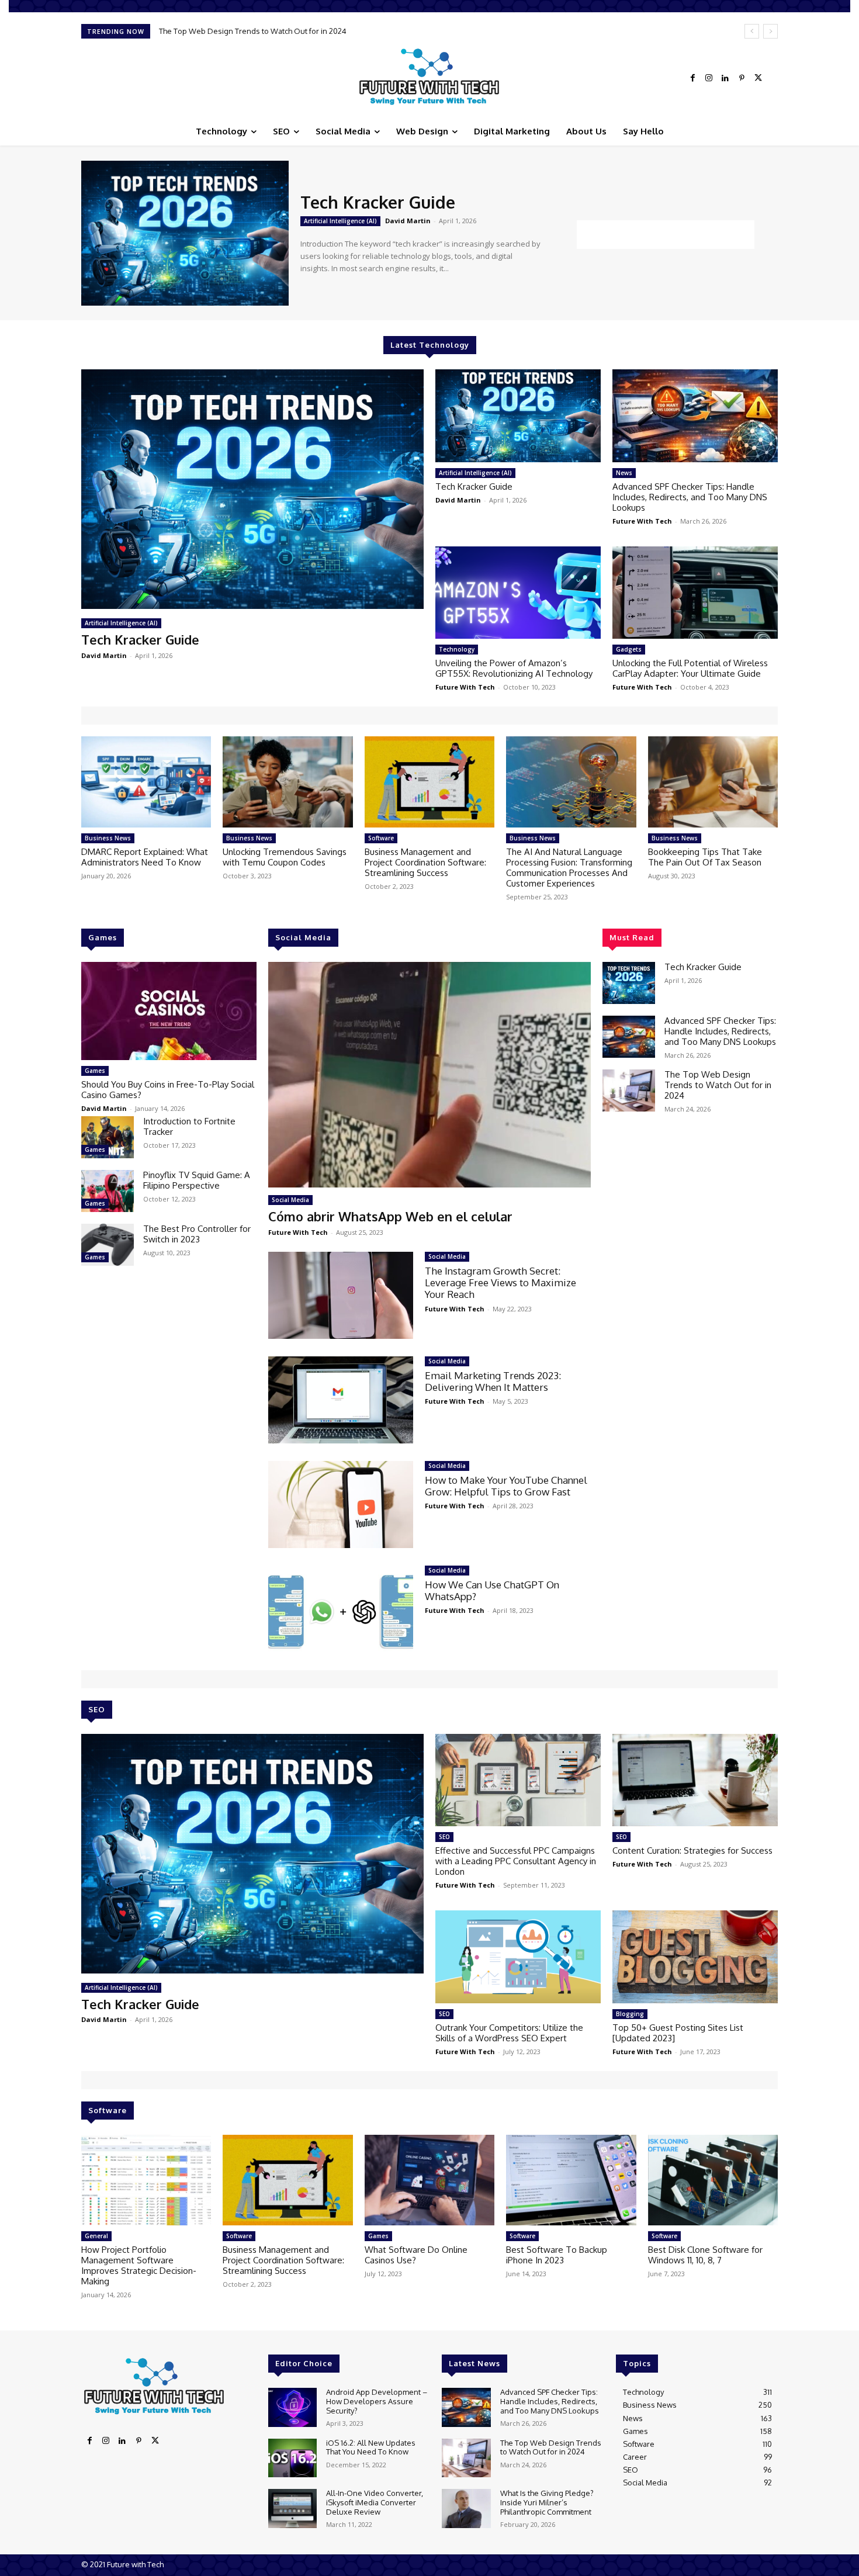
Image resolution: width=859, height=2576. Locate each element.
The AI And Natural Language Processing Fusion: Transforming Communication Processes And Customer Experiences (569, 868)
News (624, 473)
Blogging (630, 2014)
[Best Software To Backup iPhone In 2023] (571, 2180)
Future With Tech (642, 521)
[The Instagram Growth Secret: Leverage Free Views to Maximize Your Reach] (341, 1295)
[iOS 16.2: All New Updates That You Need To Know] (292, 2458)
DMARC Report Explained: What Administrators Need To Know (145, 857)
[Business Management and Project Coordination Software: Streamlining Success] (430, 782)
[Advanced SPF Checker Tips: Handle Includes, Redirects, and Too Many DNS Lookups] (695, 416)
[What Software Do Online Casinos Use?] (430, 2180)
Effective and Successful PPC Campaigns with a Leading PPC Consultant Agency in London (516, 1861)
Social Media (290, 1200)
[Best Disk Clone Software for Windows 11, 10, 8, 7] (713, 2180)
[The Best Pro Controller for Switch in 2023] (108, 1245)
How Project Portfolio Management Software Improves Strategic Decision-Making (139, 2265)
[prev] (752, 31)
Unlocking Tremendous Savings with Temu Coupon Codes (285, 857)
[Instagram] (709, 78)
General (96, 2236)
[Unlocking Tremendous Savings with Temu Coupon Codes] (288, 782)
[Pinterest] (742, 78)
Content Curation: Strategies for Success (692, 1850)
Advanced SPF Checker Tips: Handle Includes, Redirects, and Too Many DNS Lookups (690, 497)
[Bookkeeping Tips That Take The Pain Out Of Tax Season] (713, 782)
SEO (444, 1837)
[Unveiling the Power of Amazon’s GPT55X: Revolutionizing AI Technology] (518, 593)
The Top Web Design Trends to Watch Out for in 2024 (718, 1085)
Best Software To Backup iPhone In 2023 (557, 2255)
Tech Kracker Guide (378, 202)
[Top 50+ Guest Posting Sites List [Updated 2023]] (695, 1957)
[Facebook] (692, 78)
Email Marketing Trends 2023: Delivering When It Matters (493, 1381)
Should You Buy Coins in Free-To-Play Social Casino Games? (168, 1090)
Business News (108, 838)
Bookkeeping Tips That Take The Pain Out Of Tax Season (705, 857)
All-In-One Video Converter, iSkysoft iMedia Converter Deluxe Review (375, 2502)
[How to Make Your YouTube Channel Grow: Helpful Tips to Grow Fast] (341, 1505)
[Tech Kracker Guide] (185, 233)
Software (381, 838)
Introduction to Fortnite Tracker (189, 1126)
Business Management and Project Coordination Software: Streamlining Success (425, 862)
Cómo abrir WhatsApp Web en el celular (390, 1216)
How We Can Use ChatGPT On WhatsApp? (492, 1590)
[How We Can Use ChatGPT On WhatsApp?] (341, 1609)
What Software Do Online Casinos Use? (416, 2255)
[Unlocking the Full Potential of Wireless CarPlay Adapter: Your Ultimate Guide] (695, 593)
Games (95, 1071)
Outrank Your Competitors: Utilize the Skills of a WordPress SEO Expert (509, 2033)
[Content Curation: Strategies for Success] (695, 1780)
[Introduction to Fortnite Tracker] (108, 1137)
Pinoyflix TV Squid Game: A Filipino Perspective (197, 1180)
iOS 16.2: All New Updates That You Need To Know (371, 2447)
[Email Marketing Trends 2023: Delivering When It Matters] (341, 1400)
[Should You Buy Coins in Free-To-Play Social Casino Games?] (169, 1011)
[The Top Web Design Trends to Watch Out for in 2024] (629, 1090)
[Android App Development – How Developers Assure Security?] (292, 2407)
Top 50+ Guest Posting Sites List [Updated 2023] (678, 2033)
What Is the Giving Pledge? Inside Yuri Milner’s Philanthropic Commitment (287, 31)
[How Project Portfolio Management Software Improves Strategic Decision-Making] (146, 2180)
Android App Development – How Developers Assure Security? (377, 2401)
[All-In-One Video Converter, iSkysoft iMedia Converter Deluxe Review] (292, 2509)
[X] (758, 78)
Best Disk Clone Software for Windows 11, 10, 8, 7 (705, 2255)
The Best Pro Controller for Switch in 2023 (197, 1234)
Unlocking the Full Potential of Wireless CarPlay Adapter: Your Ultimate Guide (690, 668)
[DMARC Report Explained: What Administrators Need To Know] (146, 782)
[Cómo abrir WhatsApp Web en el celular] (430, 1075)
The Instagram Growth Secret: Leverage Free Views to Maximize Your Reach (500, 1283)
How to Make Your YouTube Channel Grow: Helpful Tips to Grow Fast (506, 1486)
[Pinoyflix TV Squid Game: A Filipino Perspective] (108, 1191)
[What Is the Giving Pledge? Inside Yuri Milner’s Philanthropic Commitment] (466, 2509)
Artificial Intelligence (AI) (340, 221)
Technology (457, 649)
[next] (770, 31)
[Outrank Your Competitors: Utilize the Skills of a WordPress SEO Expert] (518, 1957)
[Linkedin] (725, 78)
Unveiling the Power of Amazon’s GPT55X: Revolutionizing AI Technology (514, 668)
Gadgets (629, 649)
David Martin (408, 221)
